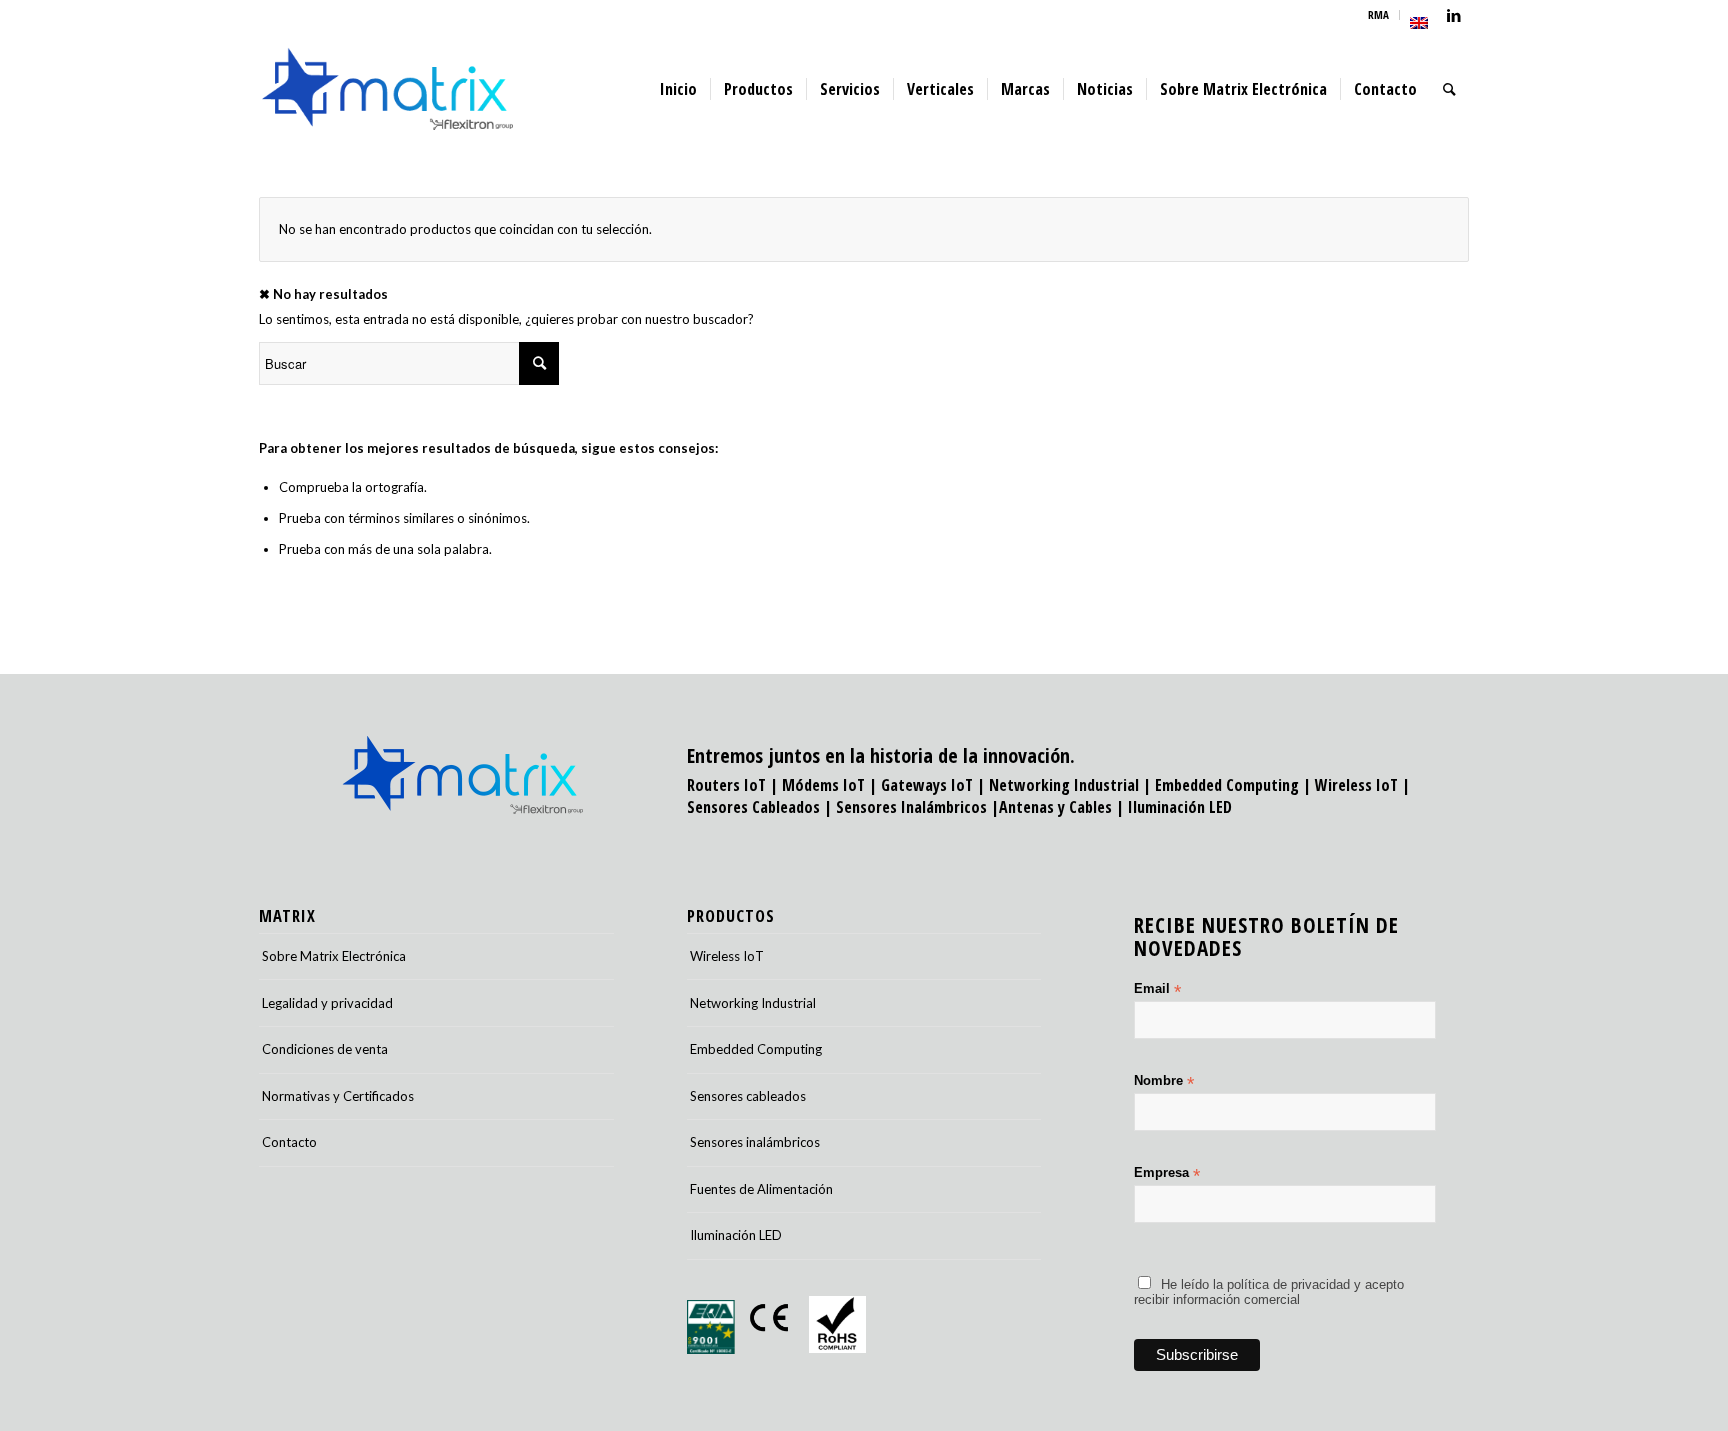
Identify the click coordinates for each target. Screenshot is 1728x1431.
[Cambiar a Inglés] (1419, 23)
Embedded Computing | (1235, 785)
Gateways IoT (927, 785)
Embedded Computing (756, 1049)
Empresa (1167, 1173)
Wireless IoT (1356, 785)
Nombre (1164, 1081)
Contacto (289, 1142)
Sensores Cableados (753, 807)
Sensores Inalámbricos (911, 807)
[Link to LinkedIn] (1454, 15)
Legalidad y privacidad (327, 1003)
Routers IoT (726, 785)
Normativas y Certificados (338, 1096)
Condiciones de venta (325, 1049)
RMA (1378, 14)
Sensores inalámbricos (755, 1142)
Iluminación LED (1180, 807)
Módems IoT (823, 785)
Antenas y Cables (1055, 807)
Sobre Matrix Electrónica (334, 956)
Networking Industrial (1064, 785)
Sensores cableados (748, 1096)
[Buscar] (1449, 89)
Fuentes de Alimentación (761, 1189)
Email (1157, 989)
